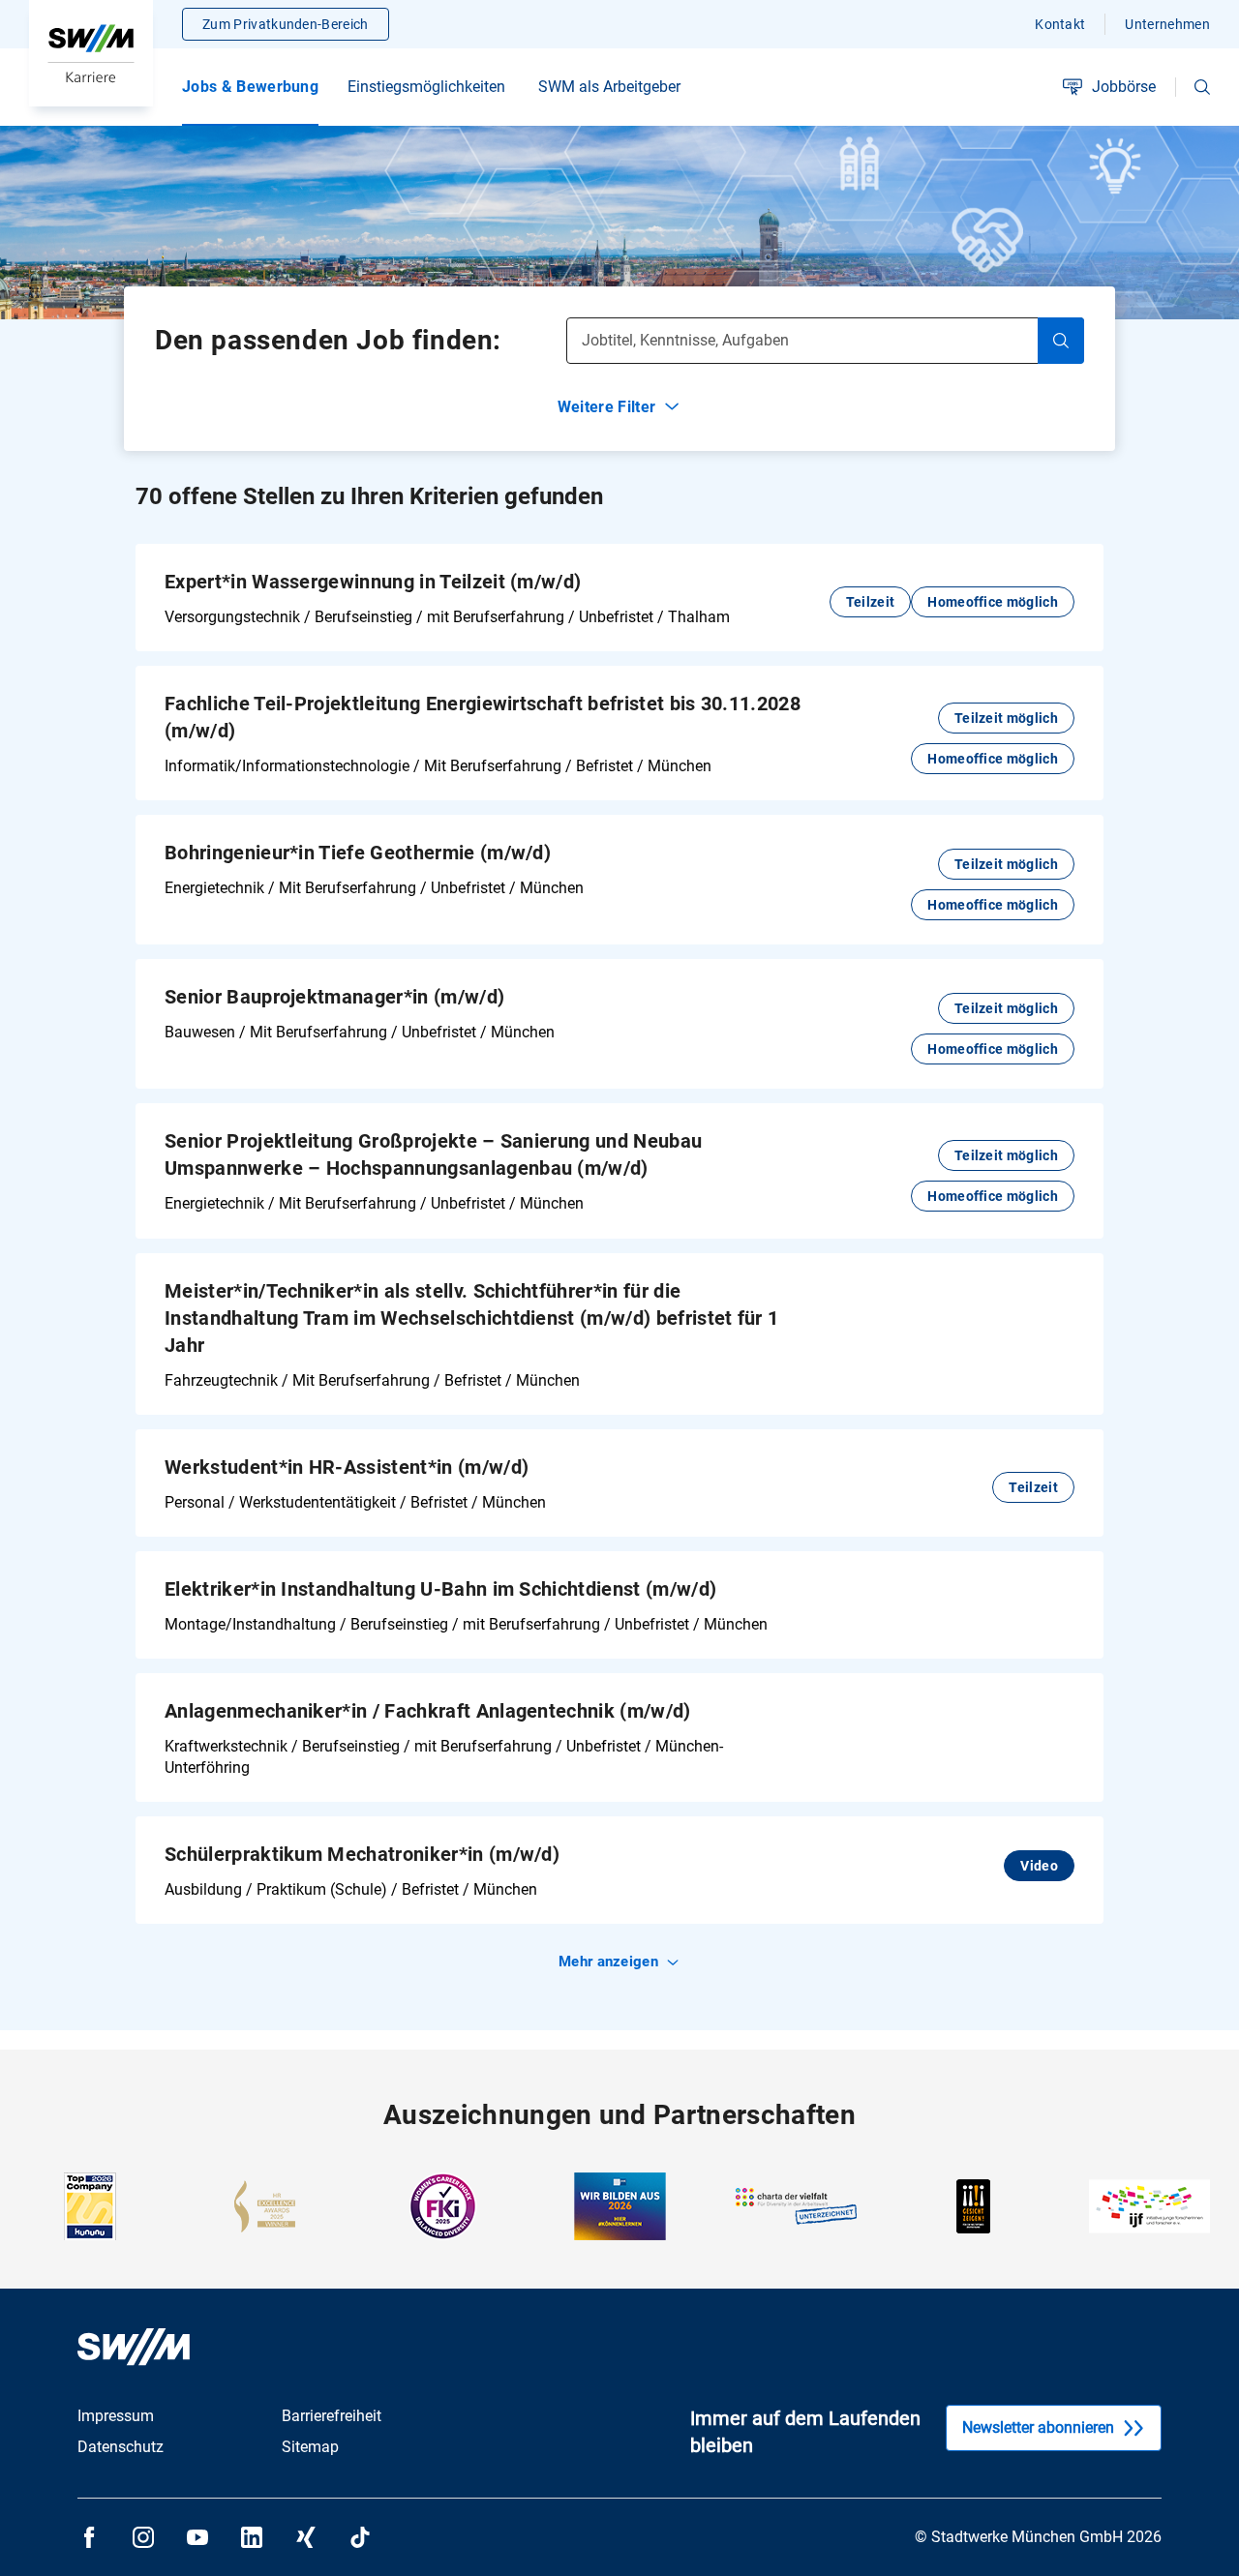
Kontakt (1060, 24)
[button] (1202, 87)
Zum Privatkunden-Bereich (286, 24)
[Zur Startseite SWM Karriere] (91, 53)
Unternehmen (1167, 24)
